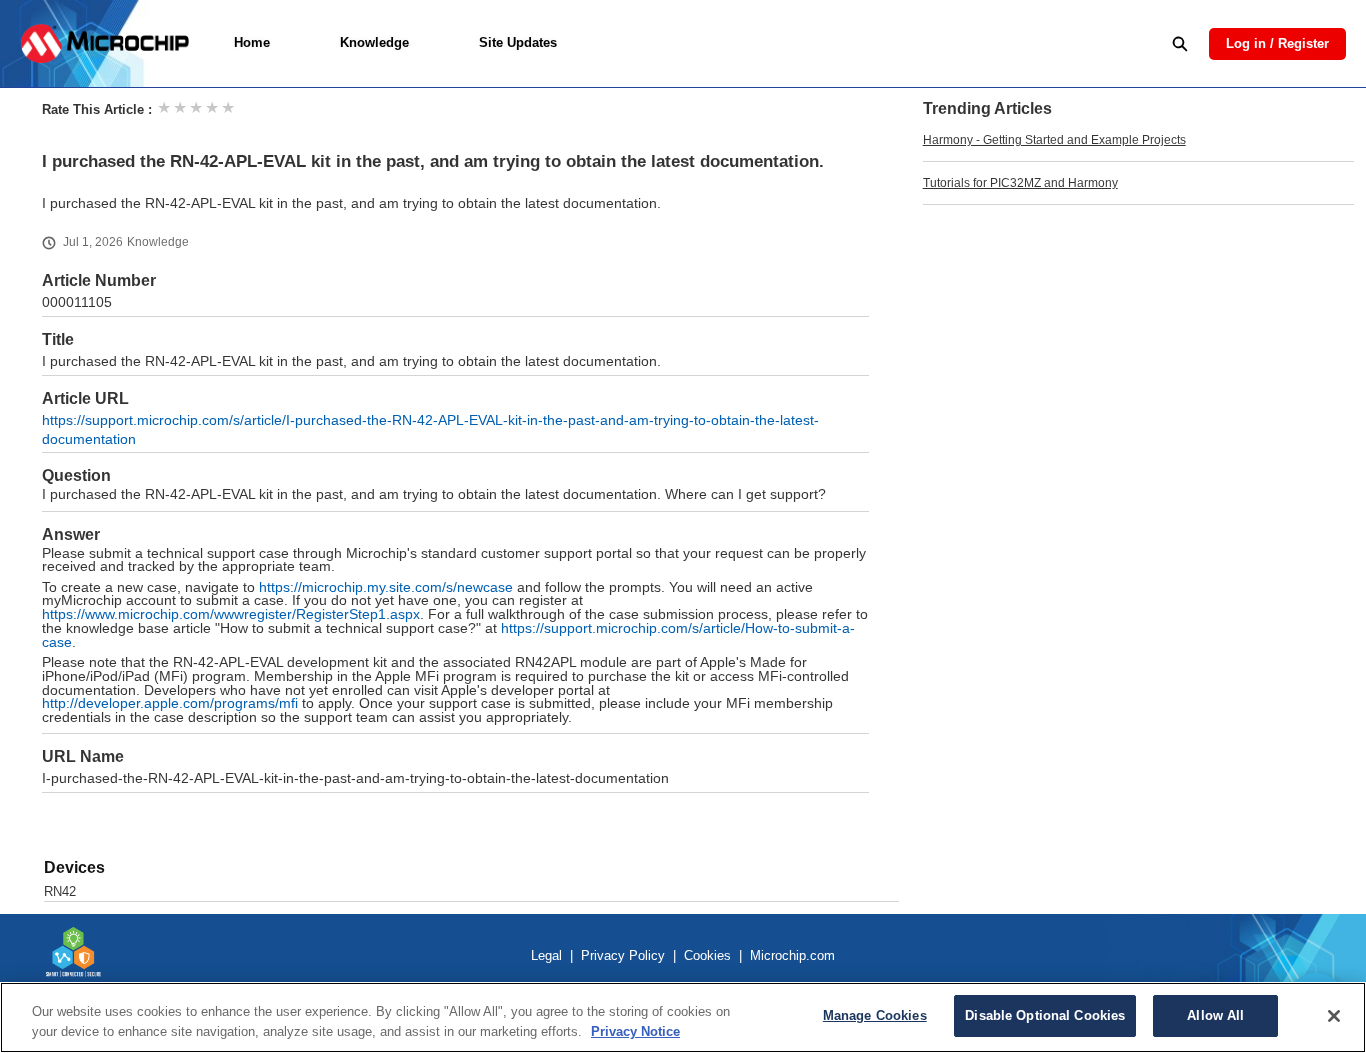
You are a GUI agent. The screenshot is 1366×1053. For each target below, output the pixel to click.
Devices (74, 867)
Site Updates (518, 42)
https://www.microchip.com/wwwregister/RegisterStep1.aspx (231, 614)
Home (252, 42)
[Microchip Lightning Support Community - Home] (104, 43)
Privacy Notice (635, 1031)
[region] (683, 1017)
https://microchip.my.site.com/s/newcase (386, 587)
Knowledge (374, 42)
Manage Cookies (875, 1015)
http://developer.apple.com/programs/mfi (170, 703)
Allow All (1215, 1015)
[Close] (1334, 1016)
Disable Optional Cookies (1045, 1015)
